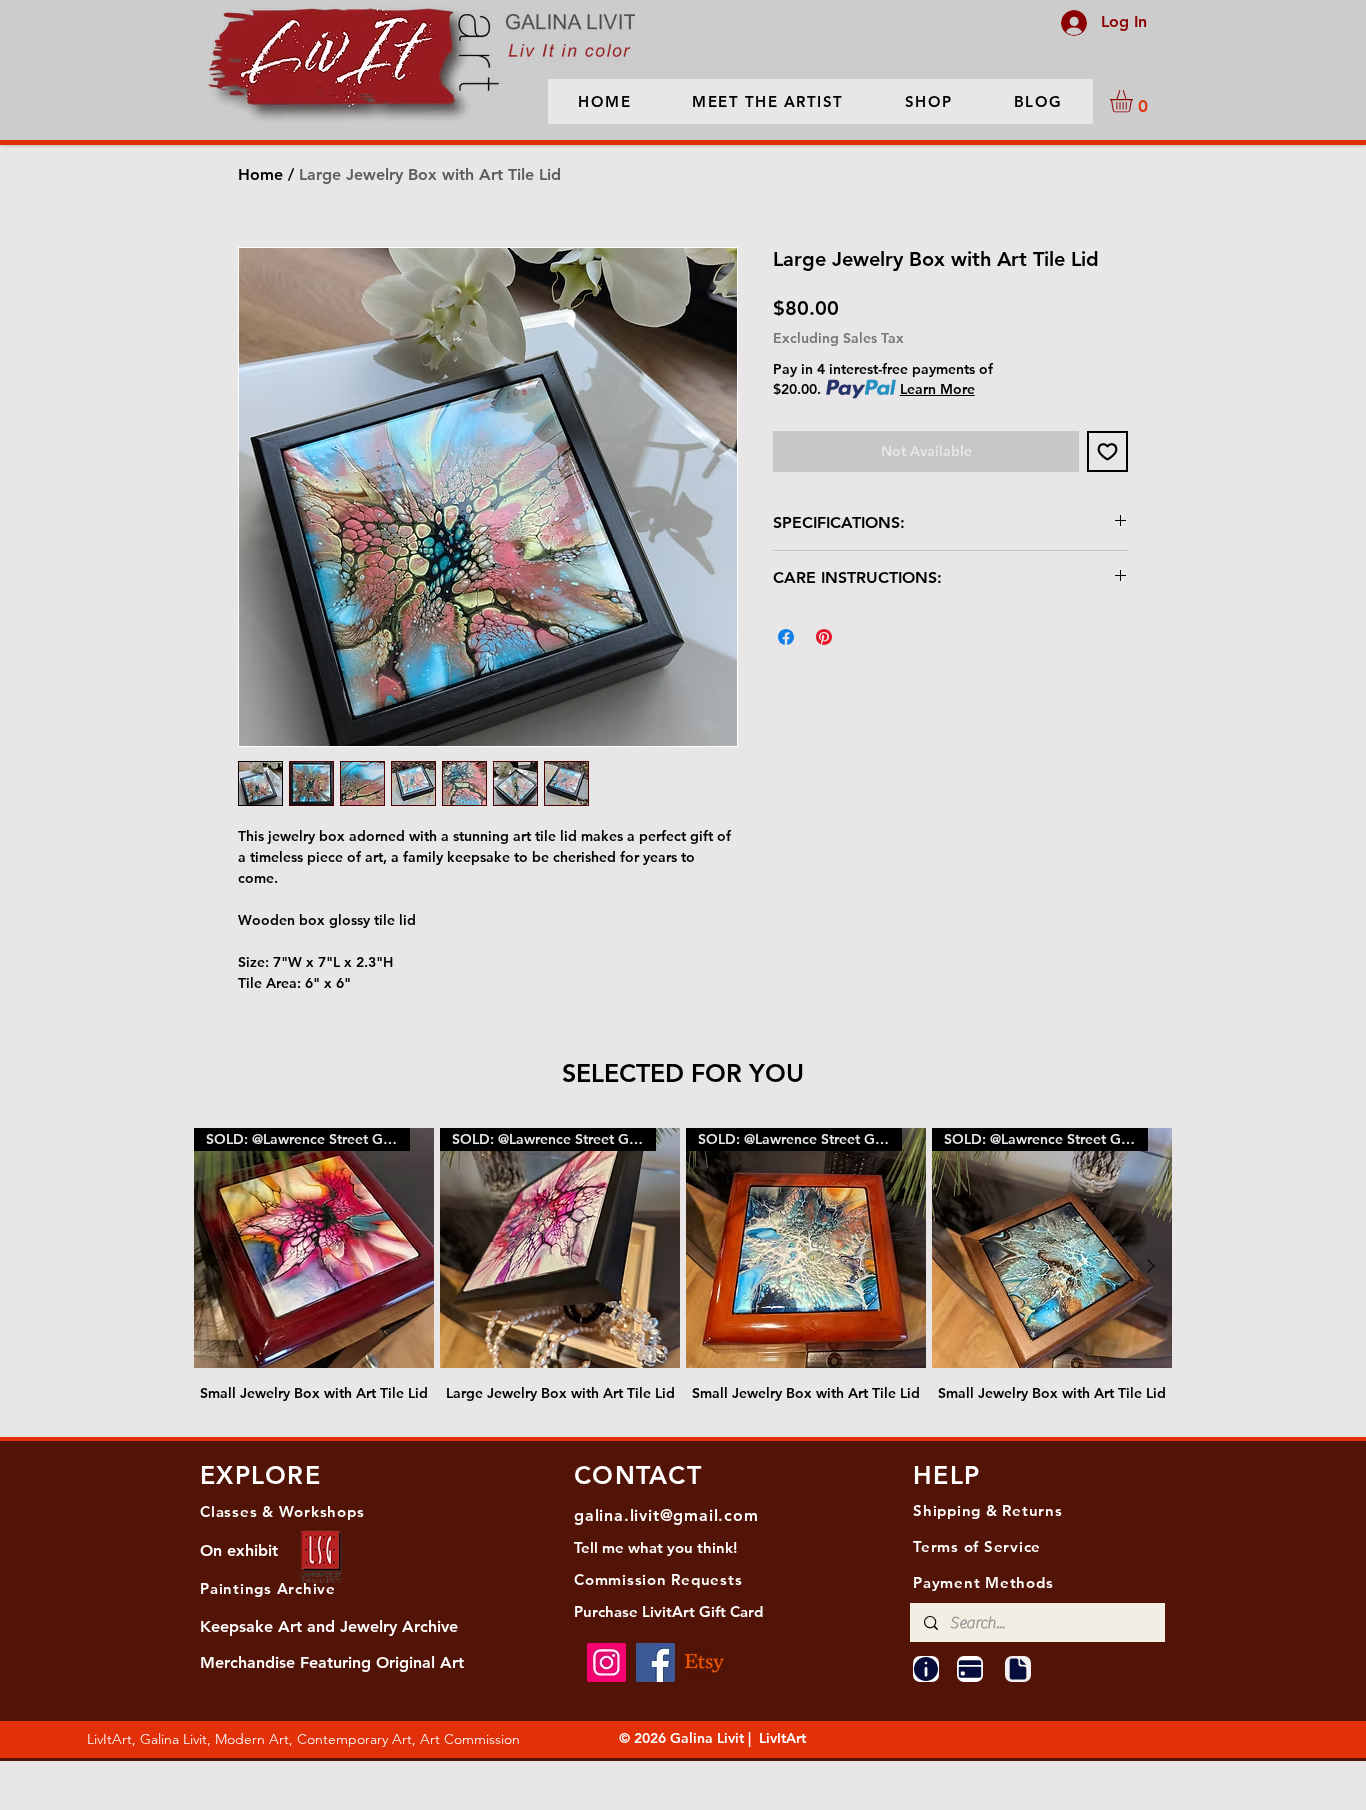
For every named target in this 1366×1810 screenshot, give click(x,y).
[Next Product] (1151, 1266)
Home (260, 174)
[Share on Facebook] (786, 637)
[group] (683, 1266)
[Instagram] (606, 1662)
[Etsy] (704, 1662)
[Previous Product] (215, 1266)
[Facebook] (655, 1662)
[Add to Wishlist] (1107, 451)
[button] (1134, 101)
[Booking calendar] (970, 1669)
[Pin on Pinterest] (824, 637)
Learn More (937, 389)
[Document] (1018, 1669)
